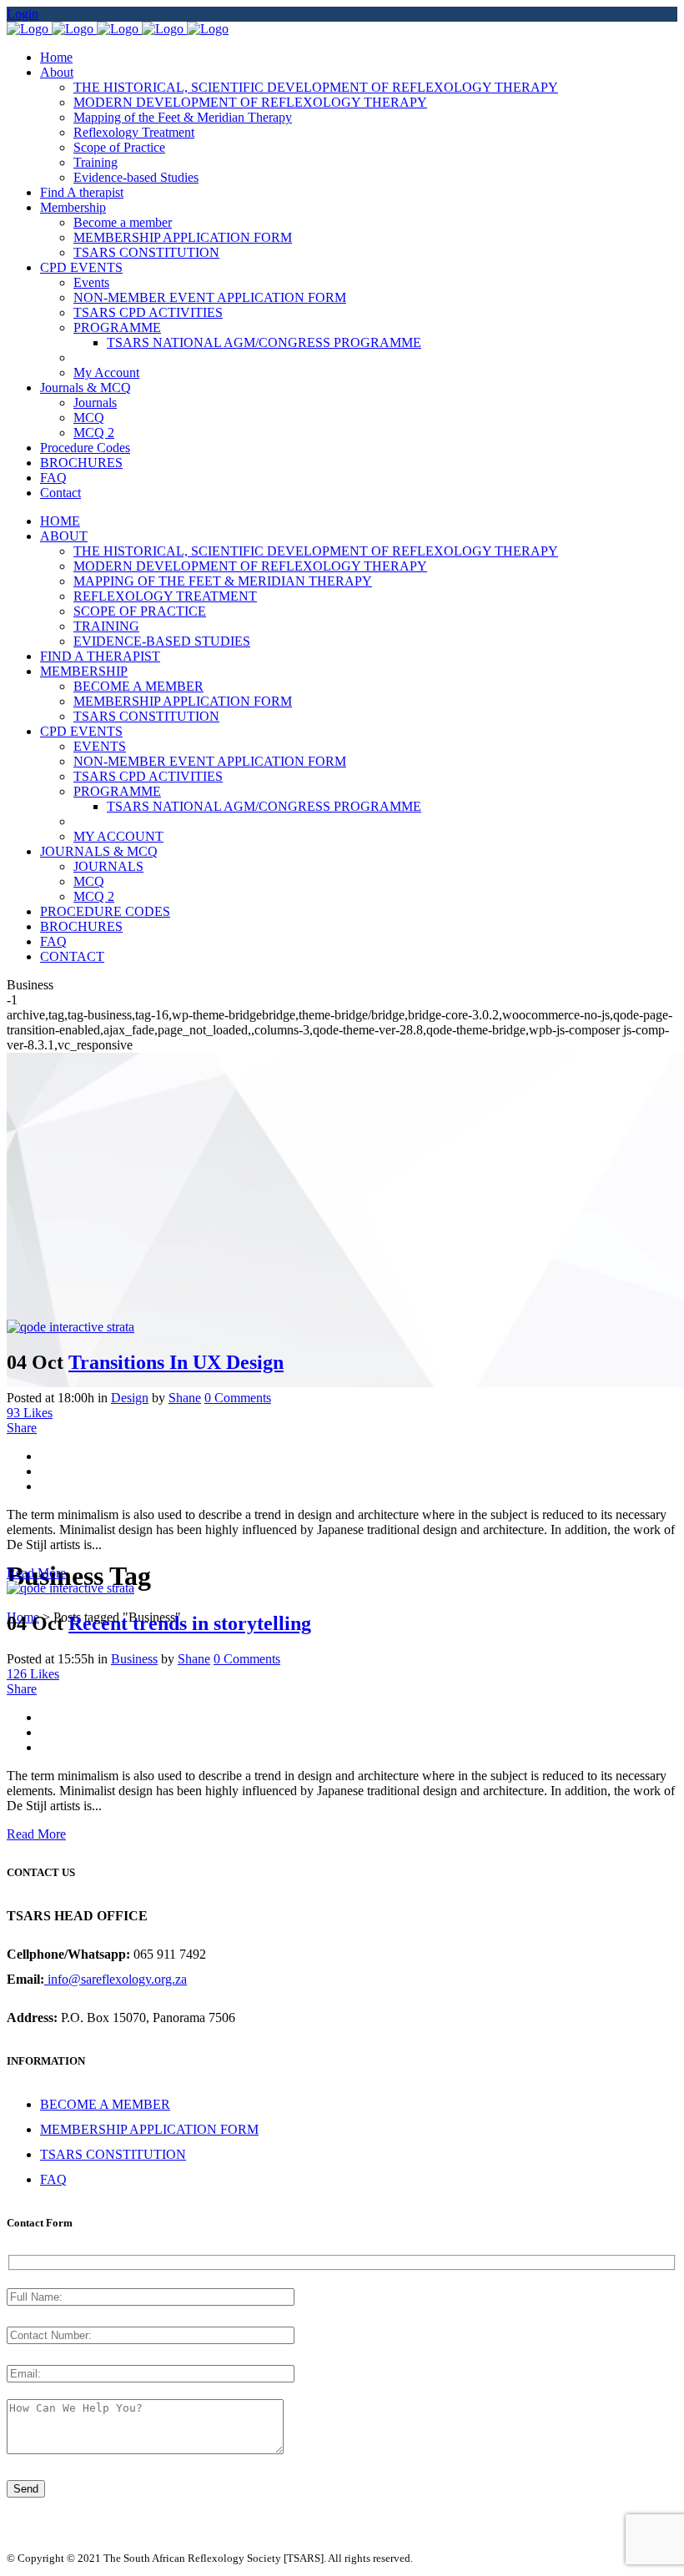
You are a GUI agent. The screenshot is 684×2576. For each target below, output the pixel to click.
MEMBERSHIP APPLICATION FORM (149, 2129)
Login (23, 14)
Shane (185, 1398)
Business (134, 1659)
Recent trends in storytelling (190, 1623)
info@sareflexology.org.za (116, 1979)
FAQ (53, 2179)
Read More (36, 1573)
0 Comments (238, 1398)
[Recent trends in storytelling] (70, 1588)
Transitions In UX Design (176, 1362)
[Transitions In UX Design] (70, 1327)
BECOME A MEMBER (105, 2104)
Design (130, 1398)
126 (33, 1674)
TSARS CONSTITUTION (113, 2154)
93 (30, 1413)
